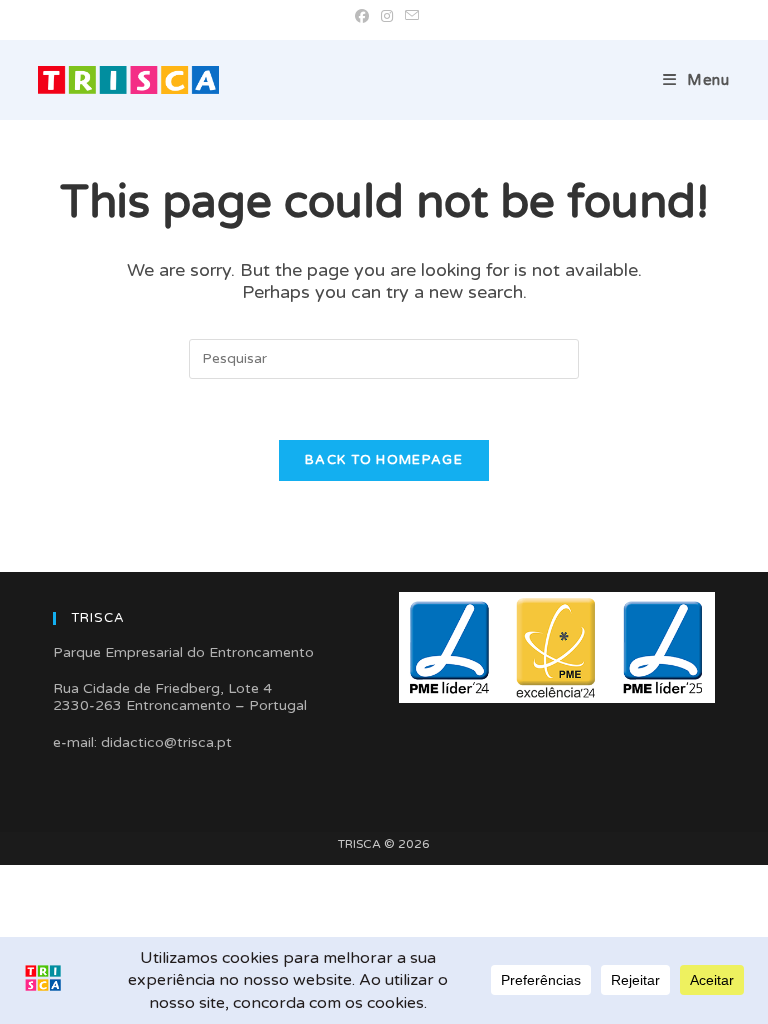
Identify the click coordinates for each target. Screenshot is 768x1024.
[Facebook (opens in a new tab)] (362, 17)
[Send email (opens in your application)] (409, 17)
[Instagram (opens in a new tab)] (387, 17)
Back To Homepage (384, 460)
